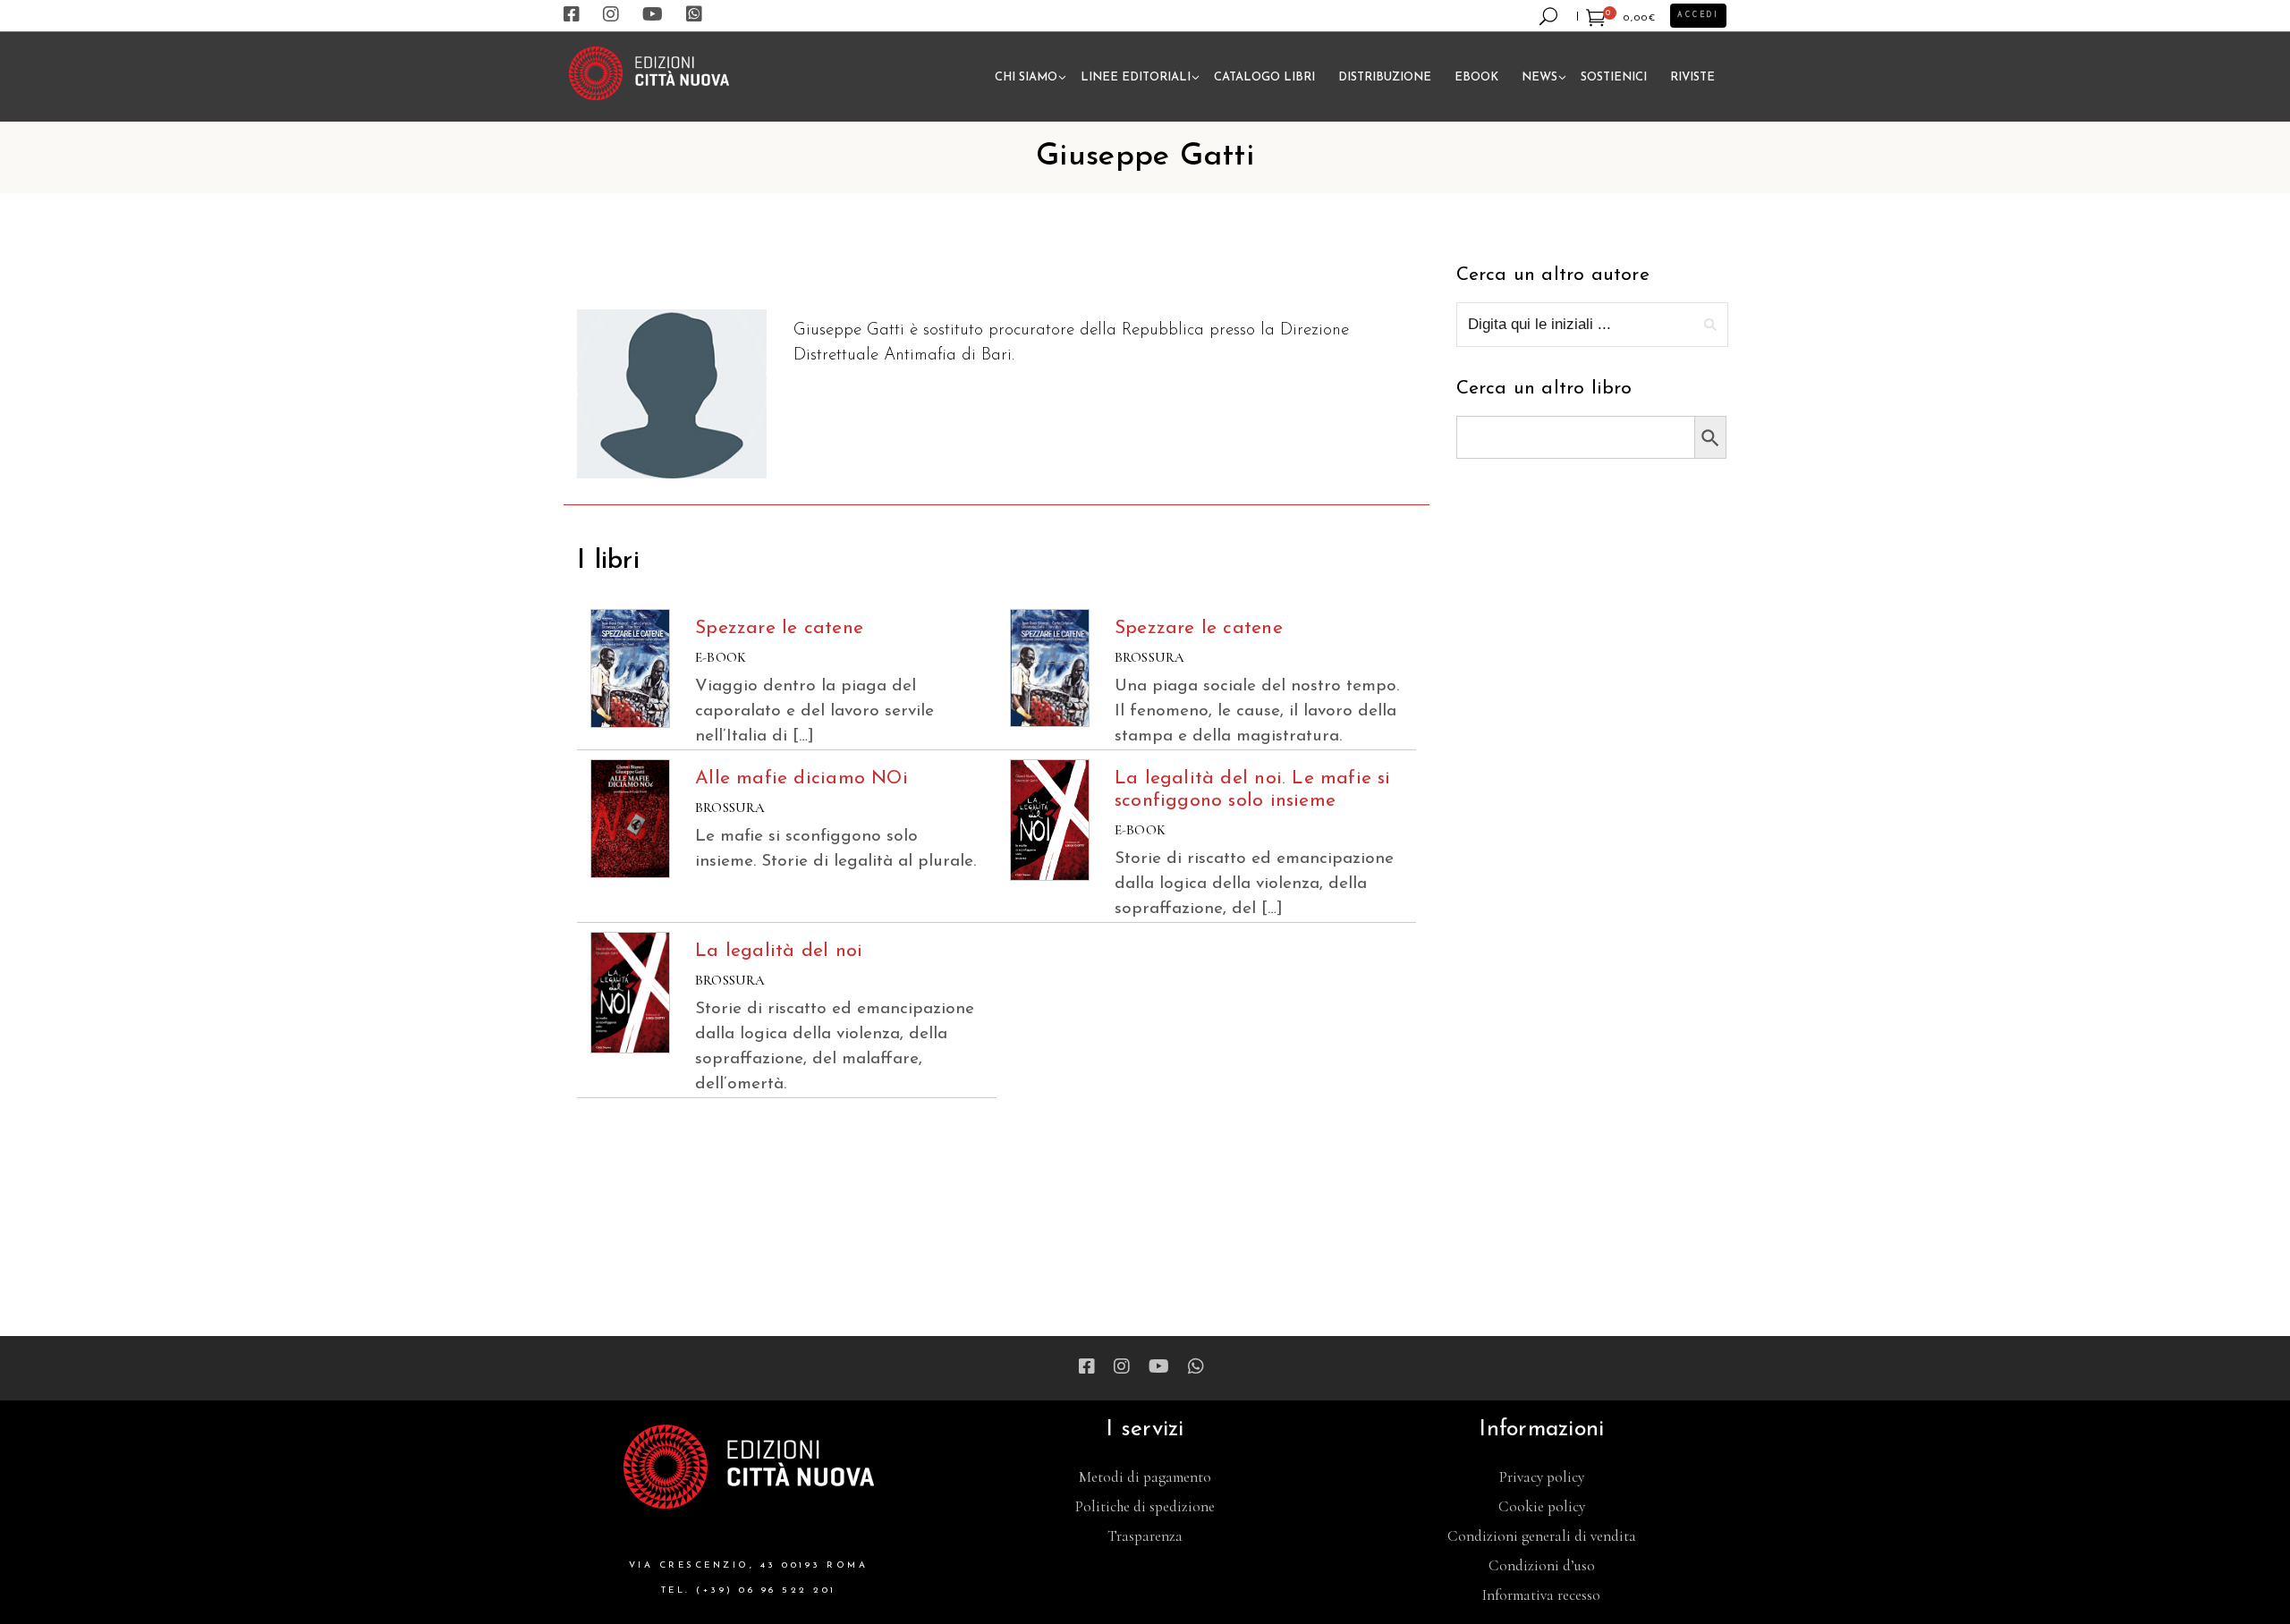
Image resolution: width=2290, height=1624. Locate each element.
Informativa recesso (1541, 1595)
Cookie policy (1542, 1506)
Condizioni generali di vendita (1542, 1536)
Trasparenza (1145, 1536)
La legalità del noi (779, 951)
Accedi (1698, 15)
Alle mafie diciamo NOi (801, 778)
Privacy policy (1542, 1477)
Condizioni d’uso (1542, 1565)
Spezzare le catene (779, 628)
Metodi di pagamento (1145, 1477)
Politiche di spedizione (1145, 1506)
